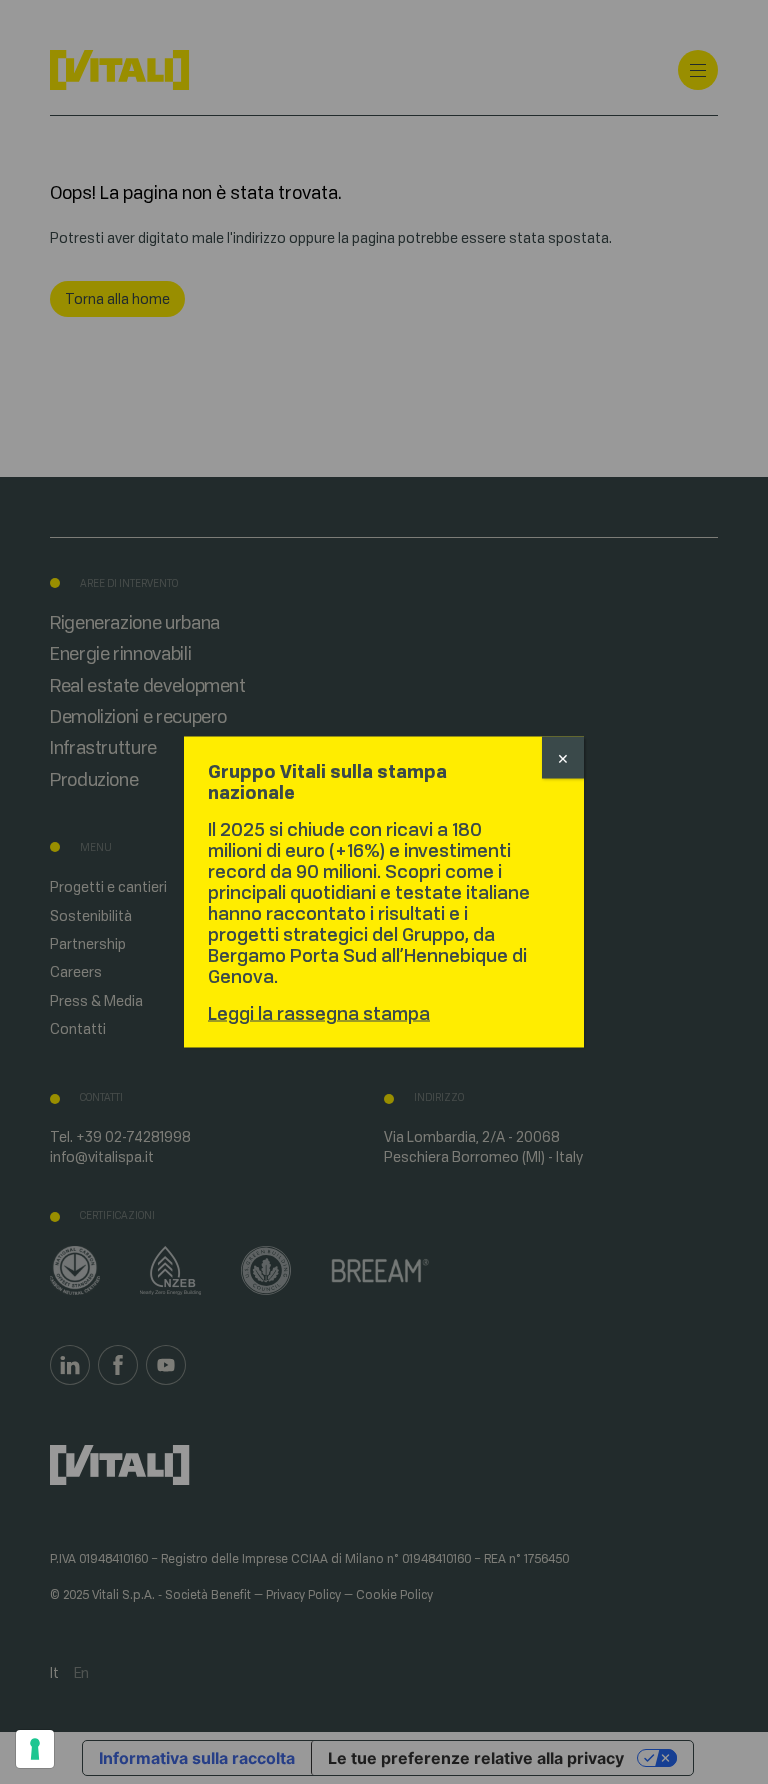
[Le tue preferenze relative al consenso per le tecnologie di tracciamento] (35, 1749)
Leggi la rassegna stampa (319, 1013)
